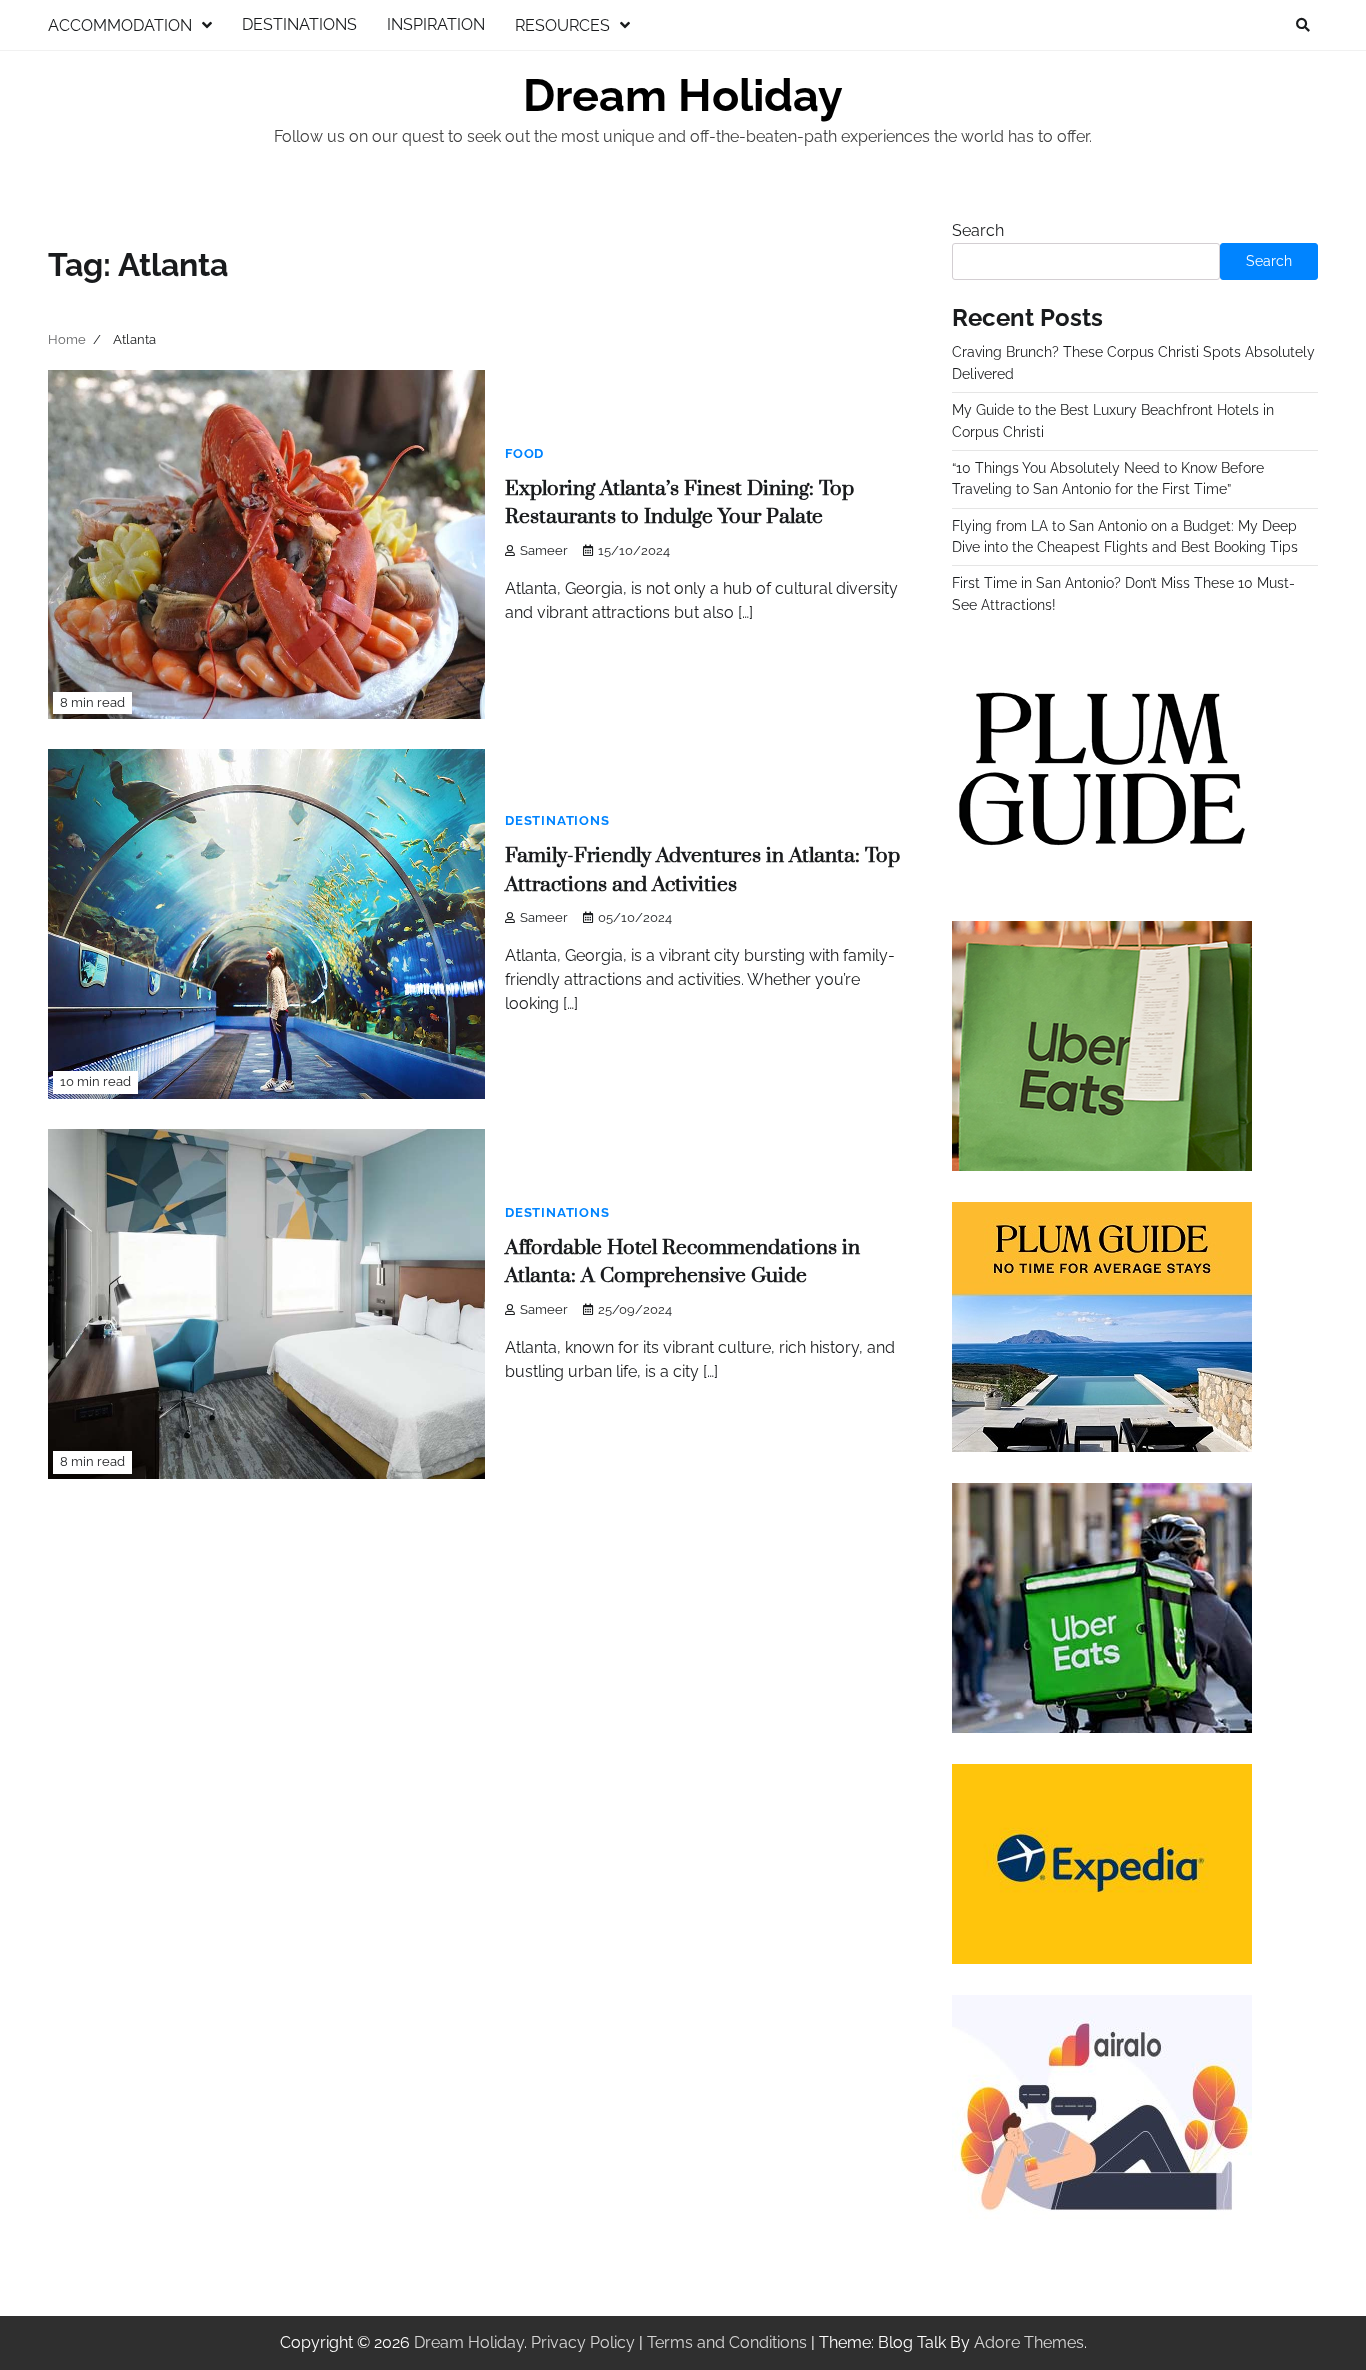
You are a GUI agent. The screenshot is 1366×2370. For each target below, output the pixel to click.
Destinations (299, 24)
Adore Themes (1029, 2342)
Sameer (544, 550)
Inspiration (436, 24)
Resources (562, 25)
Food (524, 453)
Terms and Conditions (727, 2342)
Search (978, 230)
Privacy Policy (583, 2342)
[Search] (1303, 25)
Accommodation (120, 25)
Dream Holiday (683, 95)
